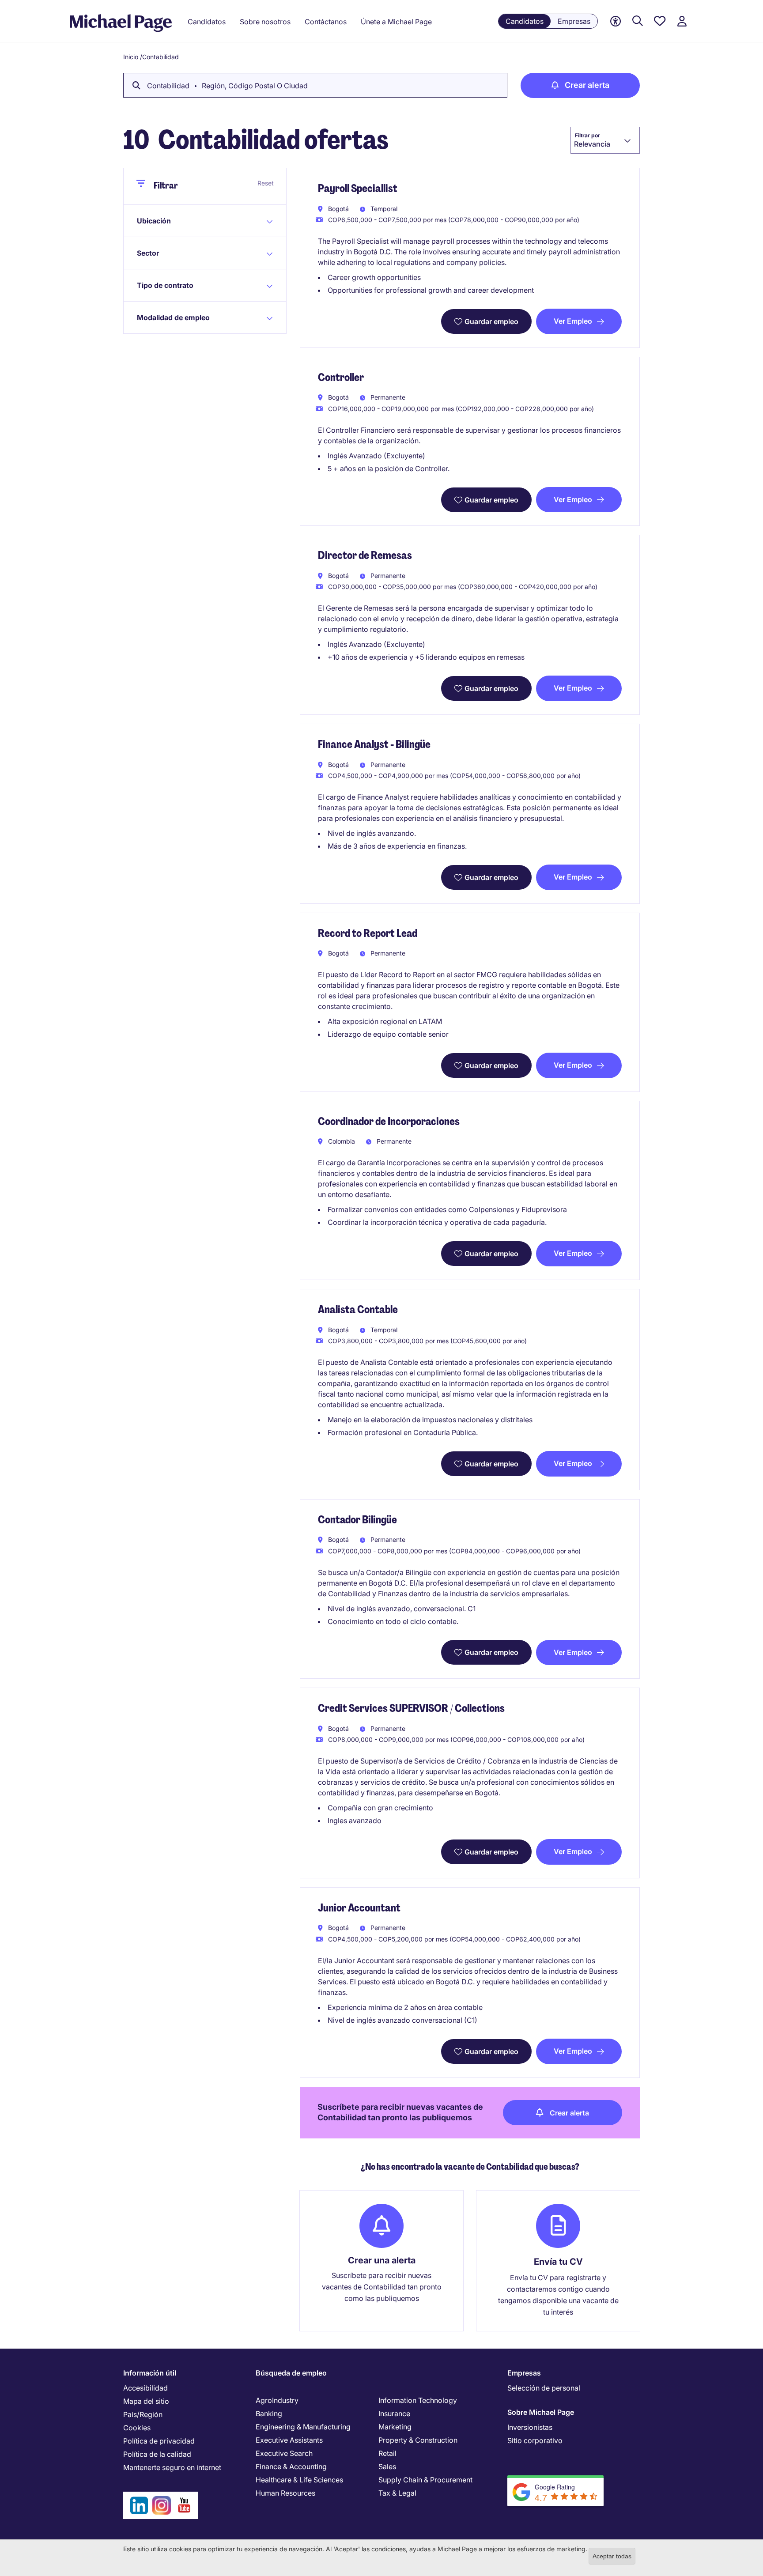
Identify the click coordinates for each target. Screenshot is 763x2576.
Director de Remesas (365, 555)
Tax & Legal (397, 2493)
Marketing (395, 2427)
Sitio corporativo (535, 2440)
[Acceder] (682, 21)
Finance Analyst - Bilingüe (374, 744)
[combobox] (605, 140)
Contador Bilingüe (357, 1520)
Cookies (137, 2428)
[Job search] (638, 21)
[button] (178, 221)
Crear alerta (587, 85)
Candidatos (525, 21)
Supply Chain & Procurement (425, 2480)
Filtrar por (587, 135)
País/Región (143, 2414)
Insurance (394, 2414)
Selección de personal (544, 2388)
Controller (341, 377)
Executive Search (284, 2453)
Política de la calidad (157, 2454)
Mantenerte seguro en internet (172, 2467)
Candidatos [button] (207, 22)
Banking (269, 2414)
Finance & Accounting (291, 2466)
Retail (387, 2453)
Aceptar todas (612, 2556)
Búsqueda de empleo (291, 2373)
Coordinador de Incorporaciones (389, 1121)
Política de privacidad (159, 2441)
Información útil (150, 2373)
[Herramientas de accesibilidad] (616, 21)
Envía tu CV (558, 2262)
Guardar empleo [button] (491, 321)
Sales (387, 2466)
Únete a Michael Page (396, 22)
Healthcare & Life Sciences (299, 2480)
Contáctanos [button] (326, 22)
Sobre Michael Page (541, 2412)
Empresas (574, 21)
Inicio (131, 57)
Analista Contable (358, 1309)
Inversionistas (530, 2427)
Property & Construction (418, 2440)
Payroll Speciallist (358, 188)
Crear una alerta (382, 2260)
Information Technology (418, 2400)
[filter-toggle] (145, 187)
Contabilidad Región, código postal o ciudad (227, 86)
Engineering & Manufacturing (303, 2427)
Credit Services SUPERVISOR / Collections (411, 1708)
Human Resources (285, 2493)
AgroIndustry (277, 2400)
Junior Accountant (359, 1908)
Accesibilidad (145, 2388)
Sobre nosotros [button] (265, 22)
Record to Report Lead (368, 933)
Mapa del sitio (146, 2401)
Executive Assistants (289, 2440)
